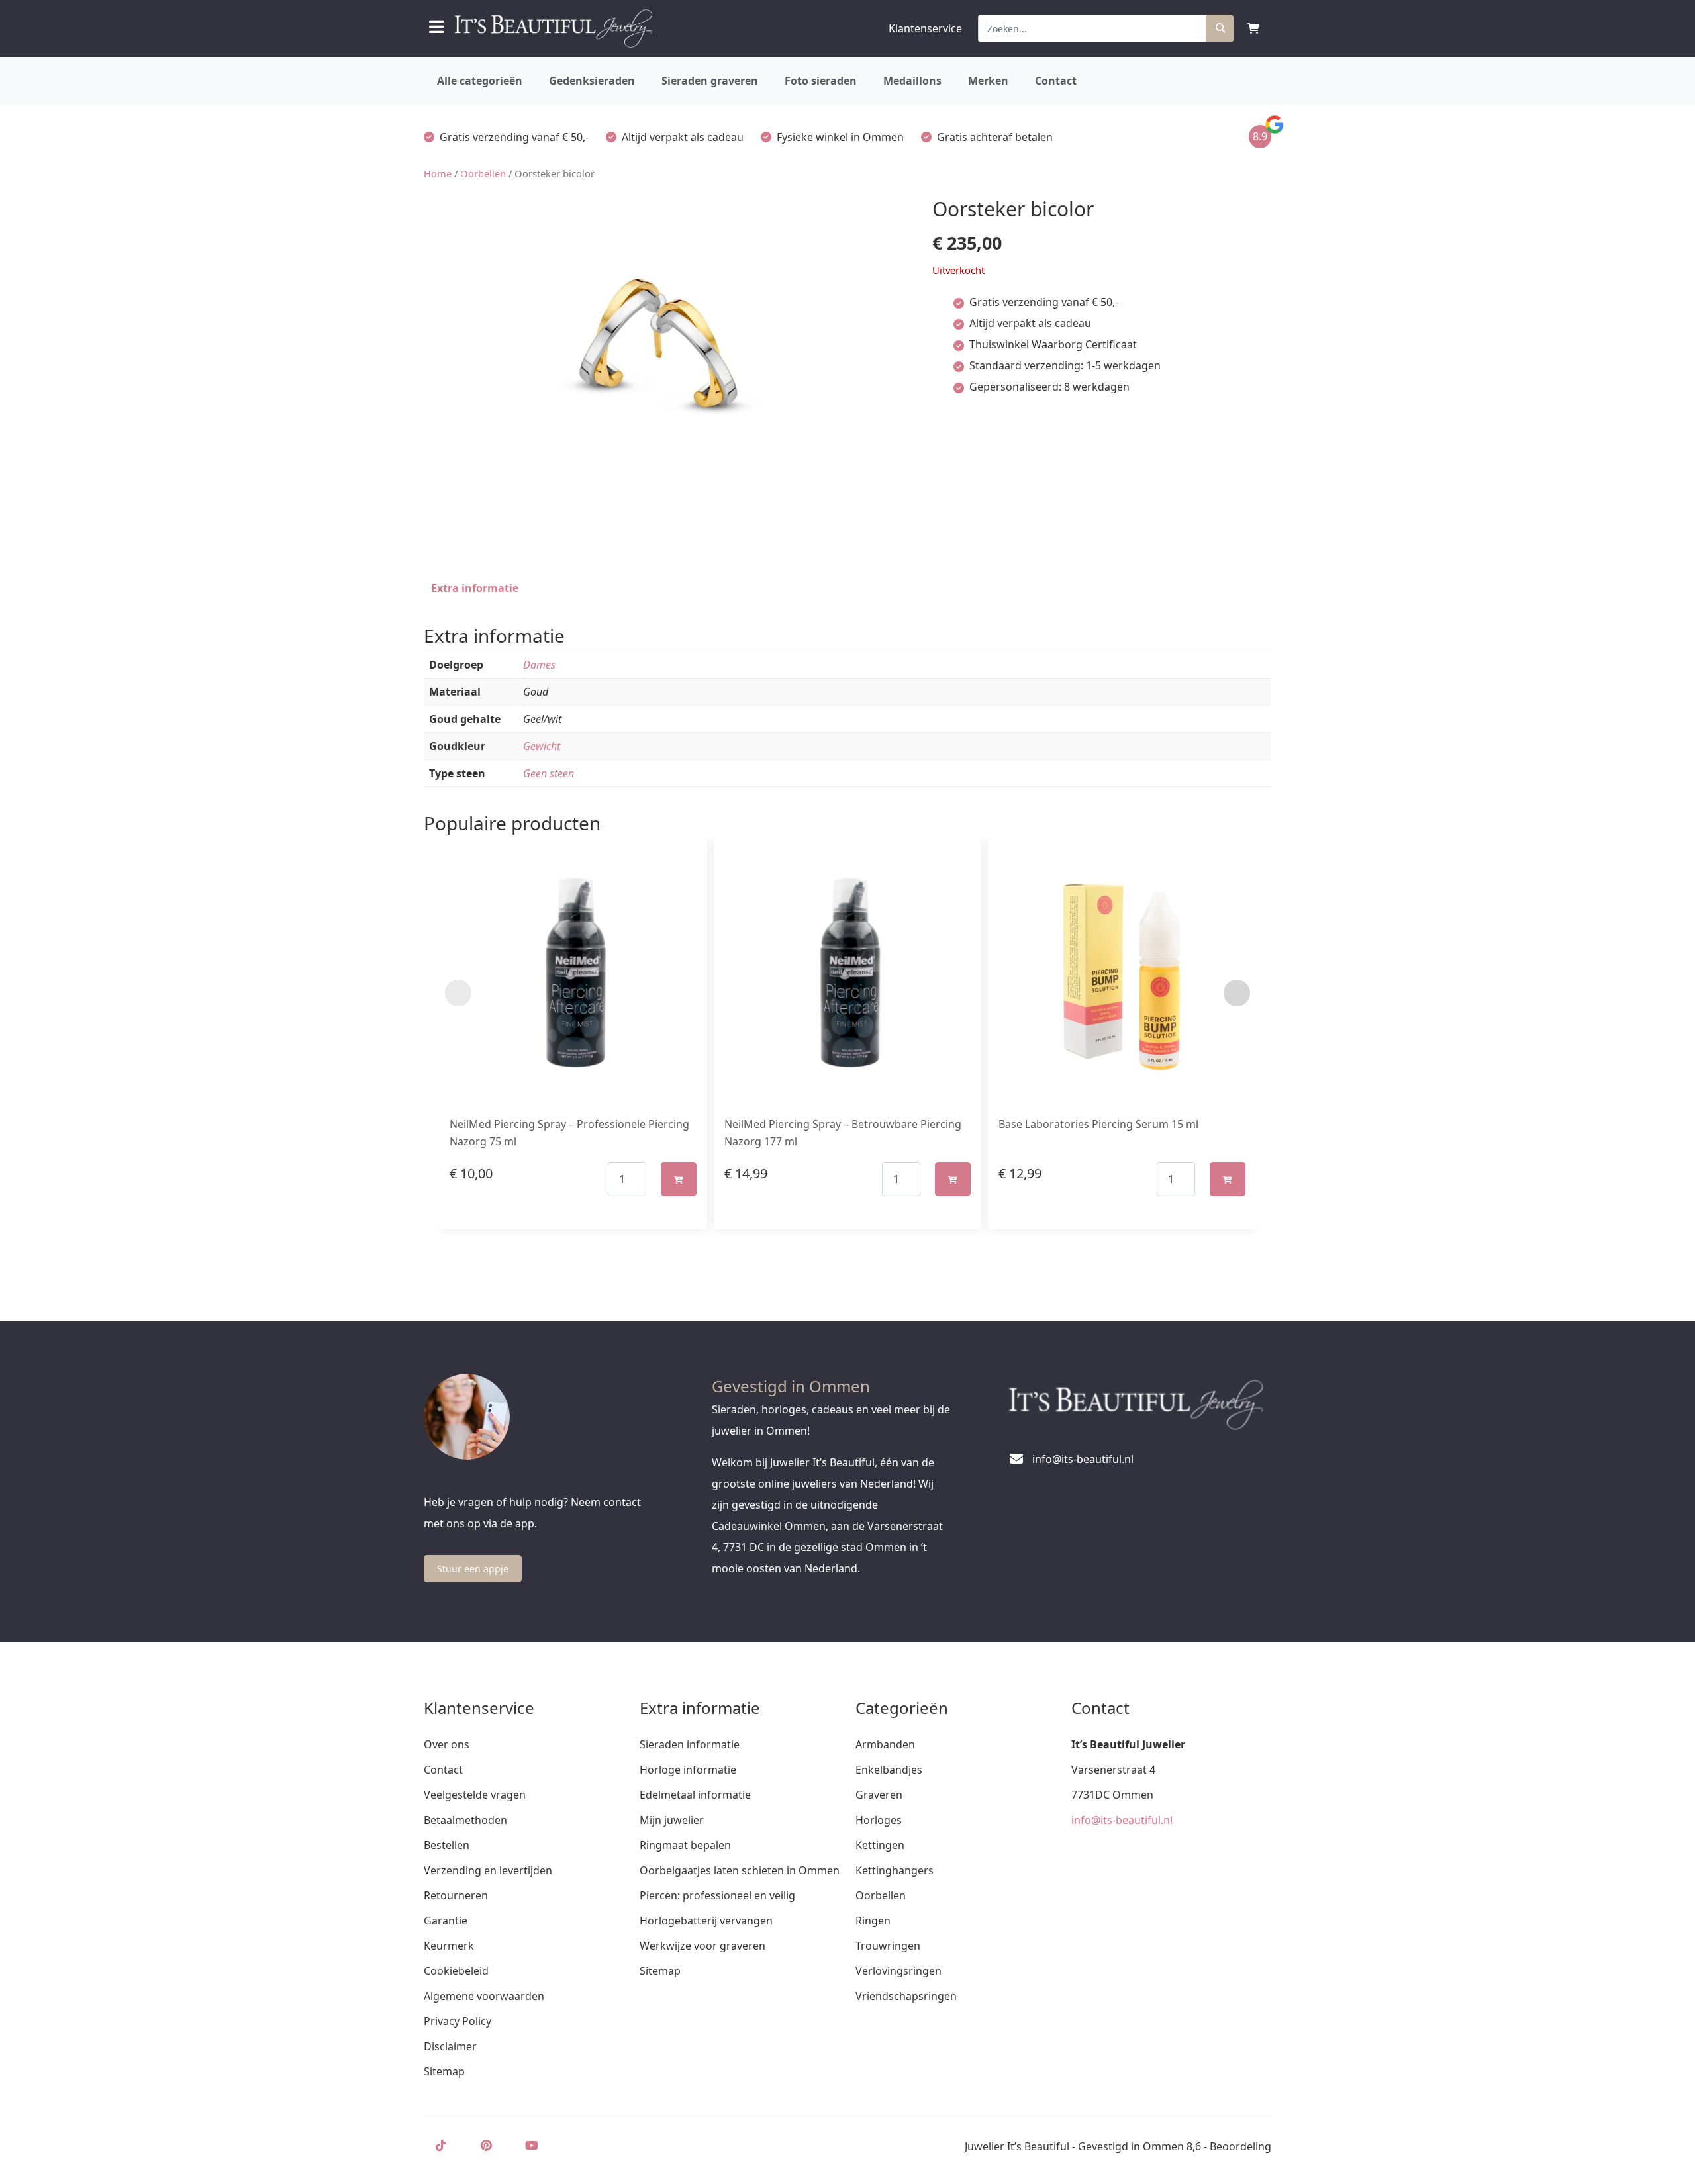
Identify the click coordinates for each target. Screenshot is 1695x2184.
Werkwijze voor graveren (702, 1946)
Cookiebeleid (456, 1971)
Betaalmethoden (465, 1820)
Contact (1056, 81)
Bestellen (447, 1845)
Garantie (446, 1921)
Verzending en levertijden (488, 1870)
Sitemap (444, 2071)
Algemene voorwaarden (484, 1996)
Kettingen (880, 1845)
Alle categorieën (480, 81)
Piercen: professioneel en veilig (717, 1895)
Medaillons (912, 81)
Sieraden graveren (710, 81)
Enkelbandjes (889, 1770)
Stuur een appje (473, 1569)
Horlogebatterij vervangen (706, 1921)
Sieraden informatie (690, 1744)
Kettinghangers (895, 1870)
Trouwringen (888, 1946)
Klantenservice (925, 28)
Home (438, 173)
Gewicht (542, 746)
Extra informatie (475, 588)
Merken (988, 81)
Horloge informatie (688, 1770)
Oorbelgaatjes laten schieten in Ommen (740, 1870)
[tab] (475, 588)
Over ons (447, 1744)
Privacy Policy (458, 2021)
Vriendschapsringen (906, 1996)
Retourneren (456, 1895)
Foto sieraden (821, 81)
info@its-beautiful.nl (1122, 1820)
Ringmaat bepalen (685, 1845)
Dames (539, 665)
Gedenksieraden (592, 81)
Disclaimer (450, 2046)
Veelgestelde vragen (475, 1795)
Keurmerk (449, 1946)
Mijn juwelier (672, 1820)
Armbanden (885, 1744)
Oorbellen (483, 173)
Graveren (879, 1795)
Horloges (879, 1820)
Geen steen (549, 773)
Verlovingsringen (898, 1971)
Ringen (873, 1921)
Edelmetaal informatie (695, 1795)
